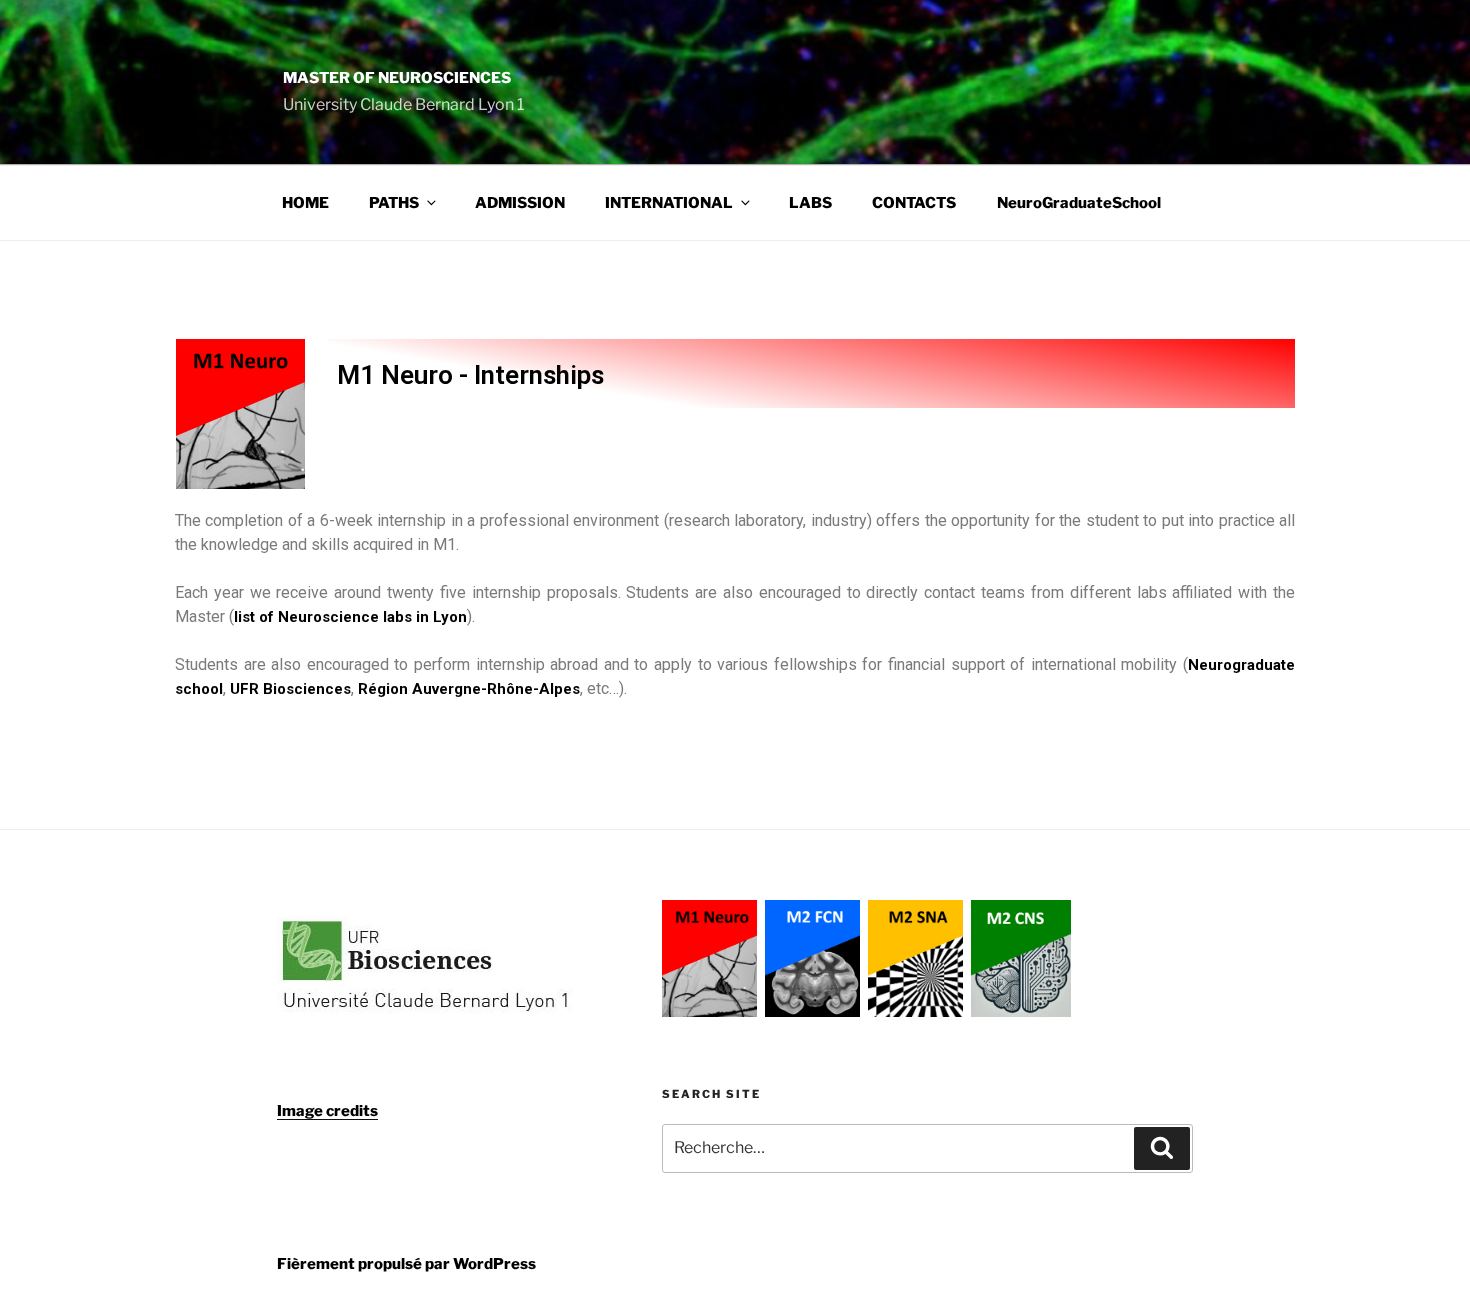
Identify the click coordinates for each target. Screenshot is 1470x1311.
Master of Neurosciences (397, 78)
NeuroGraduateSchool (1079, 203)
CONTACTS (914, 203)
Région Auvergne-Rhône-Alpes (469, 689)
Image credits (327, 1111)
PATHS (394, 203)
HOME (305, 203)
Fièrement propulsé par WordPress (406, 1264)
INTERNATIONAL (669, 203)
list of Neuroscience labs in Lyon (350, 617)
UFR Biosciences (290, 689)
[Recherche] (1162, 1148)
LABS (810, 203)
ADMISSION (520, 203)
